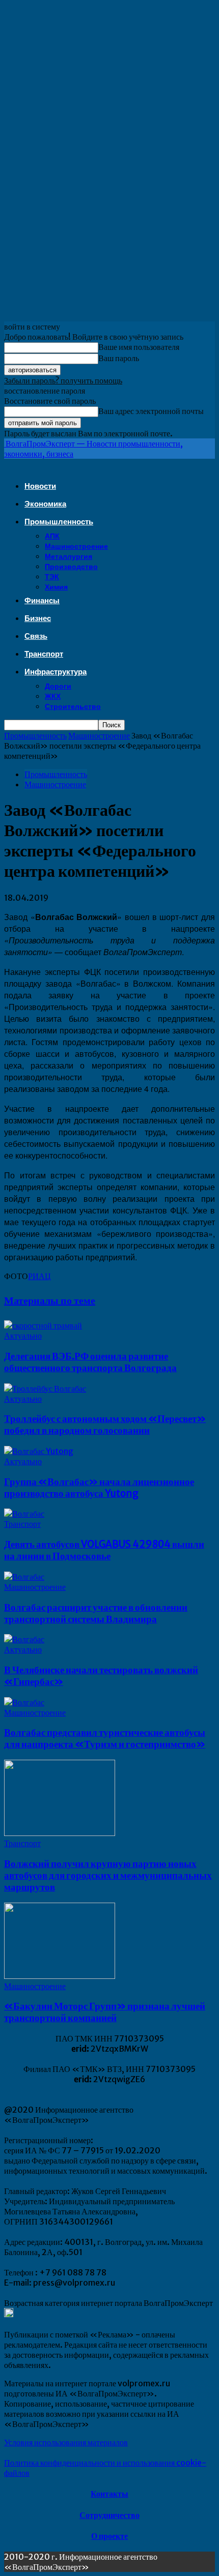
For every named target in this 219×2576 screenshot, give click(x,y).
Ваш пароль (119, 358)
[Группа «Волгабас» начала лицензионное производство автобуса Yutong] (39, 1451)
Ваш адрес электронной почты (151, 411)
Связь (36, 636)
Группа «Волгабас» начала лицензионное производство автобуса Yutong (99, 1488)
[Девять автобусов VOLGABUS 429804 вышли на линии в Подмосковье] (24, 1514)
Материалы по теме (50, 1300)
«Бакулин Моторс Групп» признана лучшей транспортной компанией (105, 2012)
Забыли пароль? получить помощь (63, 380)
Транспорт (44, 654)
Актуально (23, 1336)
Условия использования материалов (66, 2442)
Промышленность (59, 522)
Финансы (42, 600)
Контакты (109, 2494)
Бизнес (38, 618)
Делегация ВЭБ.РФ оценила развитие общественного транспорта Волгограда (90, 1362)
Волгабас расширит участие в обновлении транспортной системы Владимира (96, 1613)
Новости (40, 486)
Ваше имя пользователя (139, 347)
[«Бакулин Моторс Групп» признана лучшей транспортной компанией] (60, 1976)
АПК (52, 536)
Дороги (58, 686)
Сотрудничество (109, 2515)
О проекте (109, 2536)
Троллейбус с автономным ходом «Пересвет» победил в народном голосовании (105, 1425)
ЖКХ (53, 696)
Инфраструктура (56, 672)
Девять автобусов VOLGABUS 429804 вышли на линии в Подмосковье (104, 1550)
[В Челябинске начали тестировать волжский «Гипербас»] (24, 1639)
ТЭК (52, 577)
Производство (71, 567)
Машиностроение (76, 546)
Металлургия (69, 556)
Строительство (73, 706)
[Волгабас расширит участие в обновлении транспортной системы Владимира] (24, 1577)
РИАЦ (39, 1276)
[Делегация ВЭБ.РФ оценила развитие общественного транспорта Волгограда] (43, 1325)
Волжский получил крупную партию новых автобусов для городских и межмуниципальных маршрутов (108, 1875)
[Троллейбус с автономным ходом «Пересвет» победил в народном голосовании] (45, 1388)
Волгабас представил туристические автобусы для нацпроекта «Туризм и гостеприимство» (105, 1738)
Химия (56, 587)
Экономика (45, 504)
